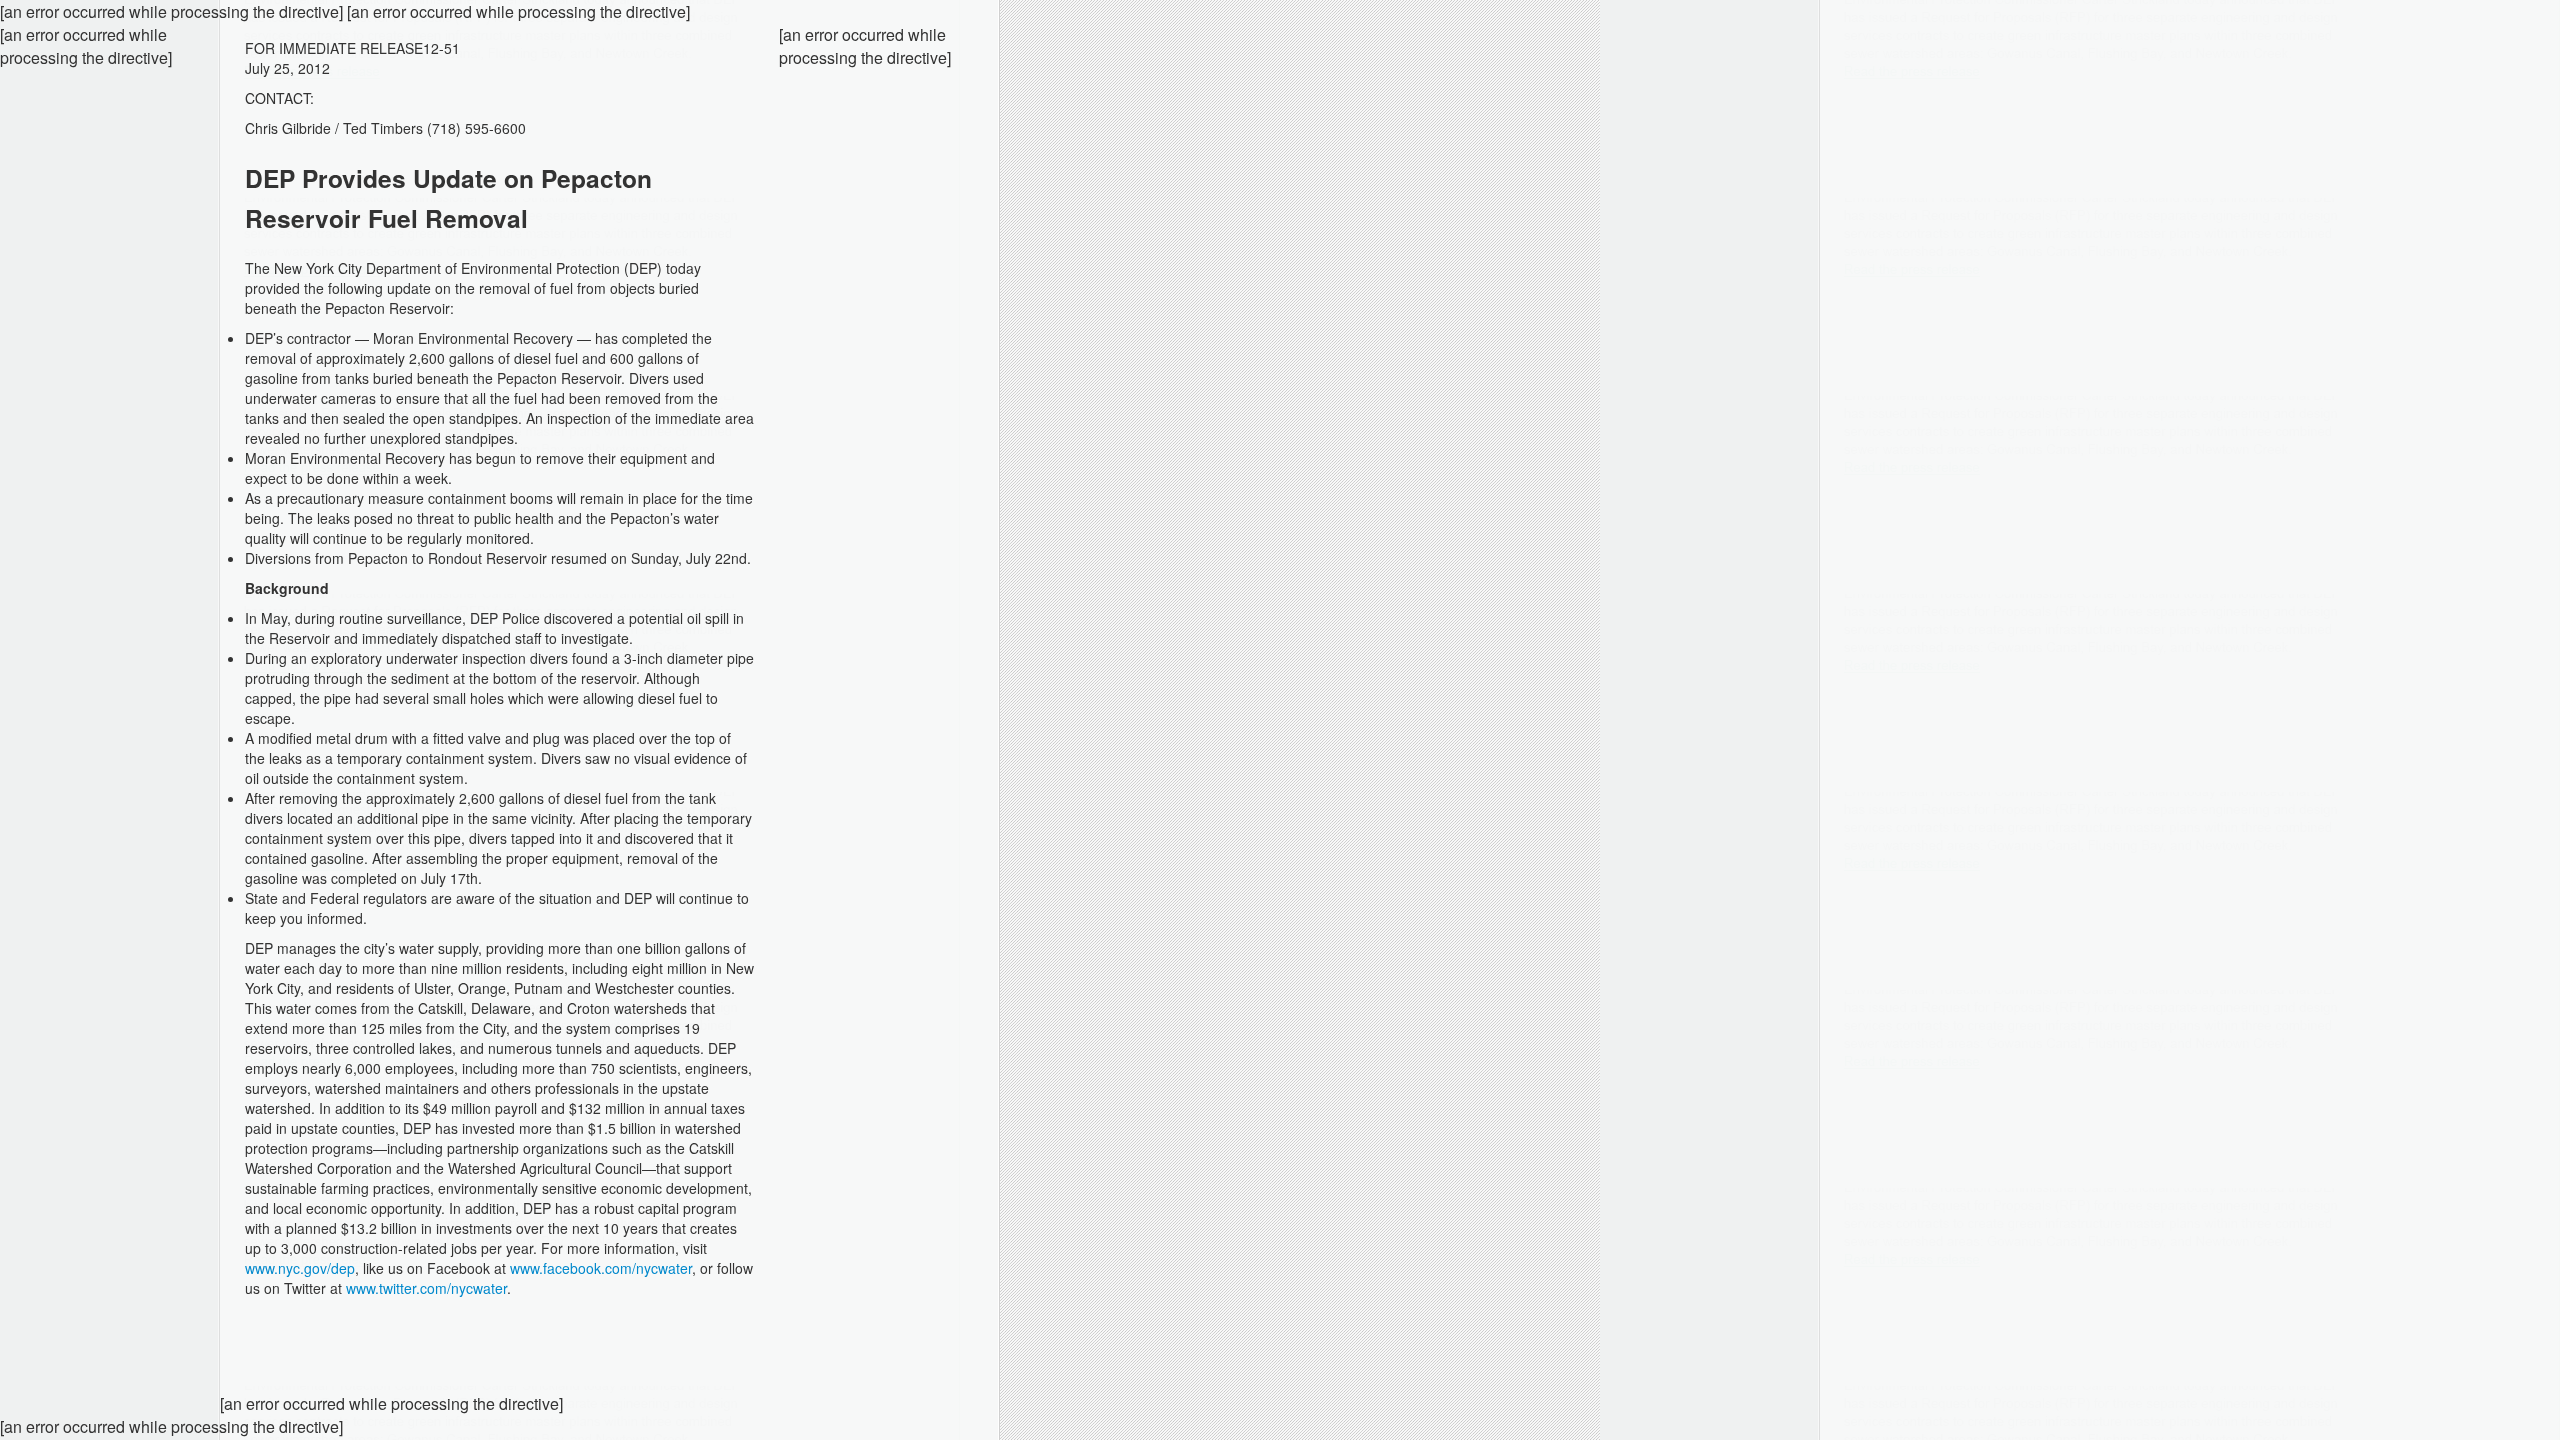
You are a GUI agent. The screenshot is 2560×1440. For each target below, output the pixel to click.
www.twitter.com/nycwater (426, 1288)
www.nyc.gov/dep (300, 1268)
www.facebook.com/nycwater (601, 1268)
